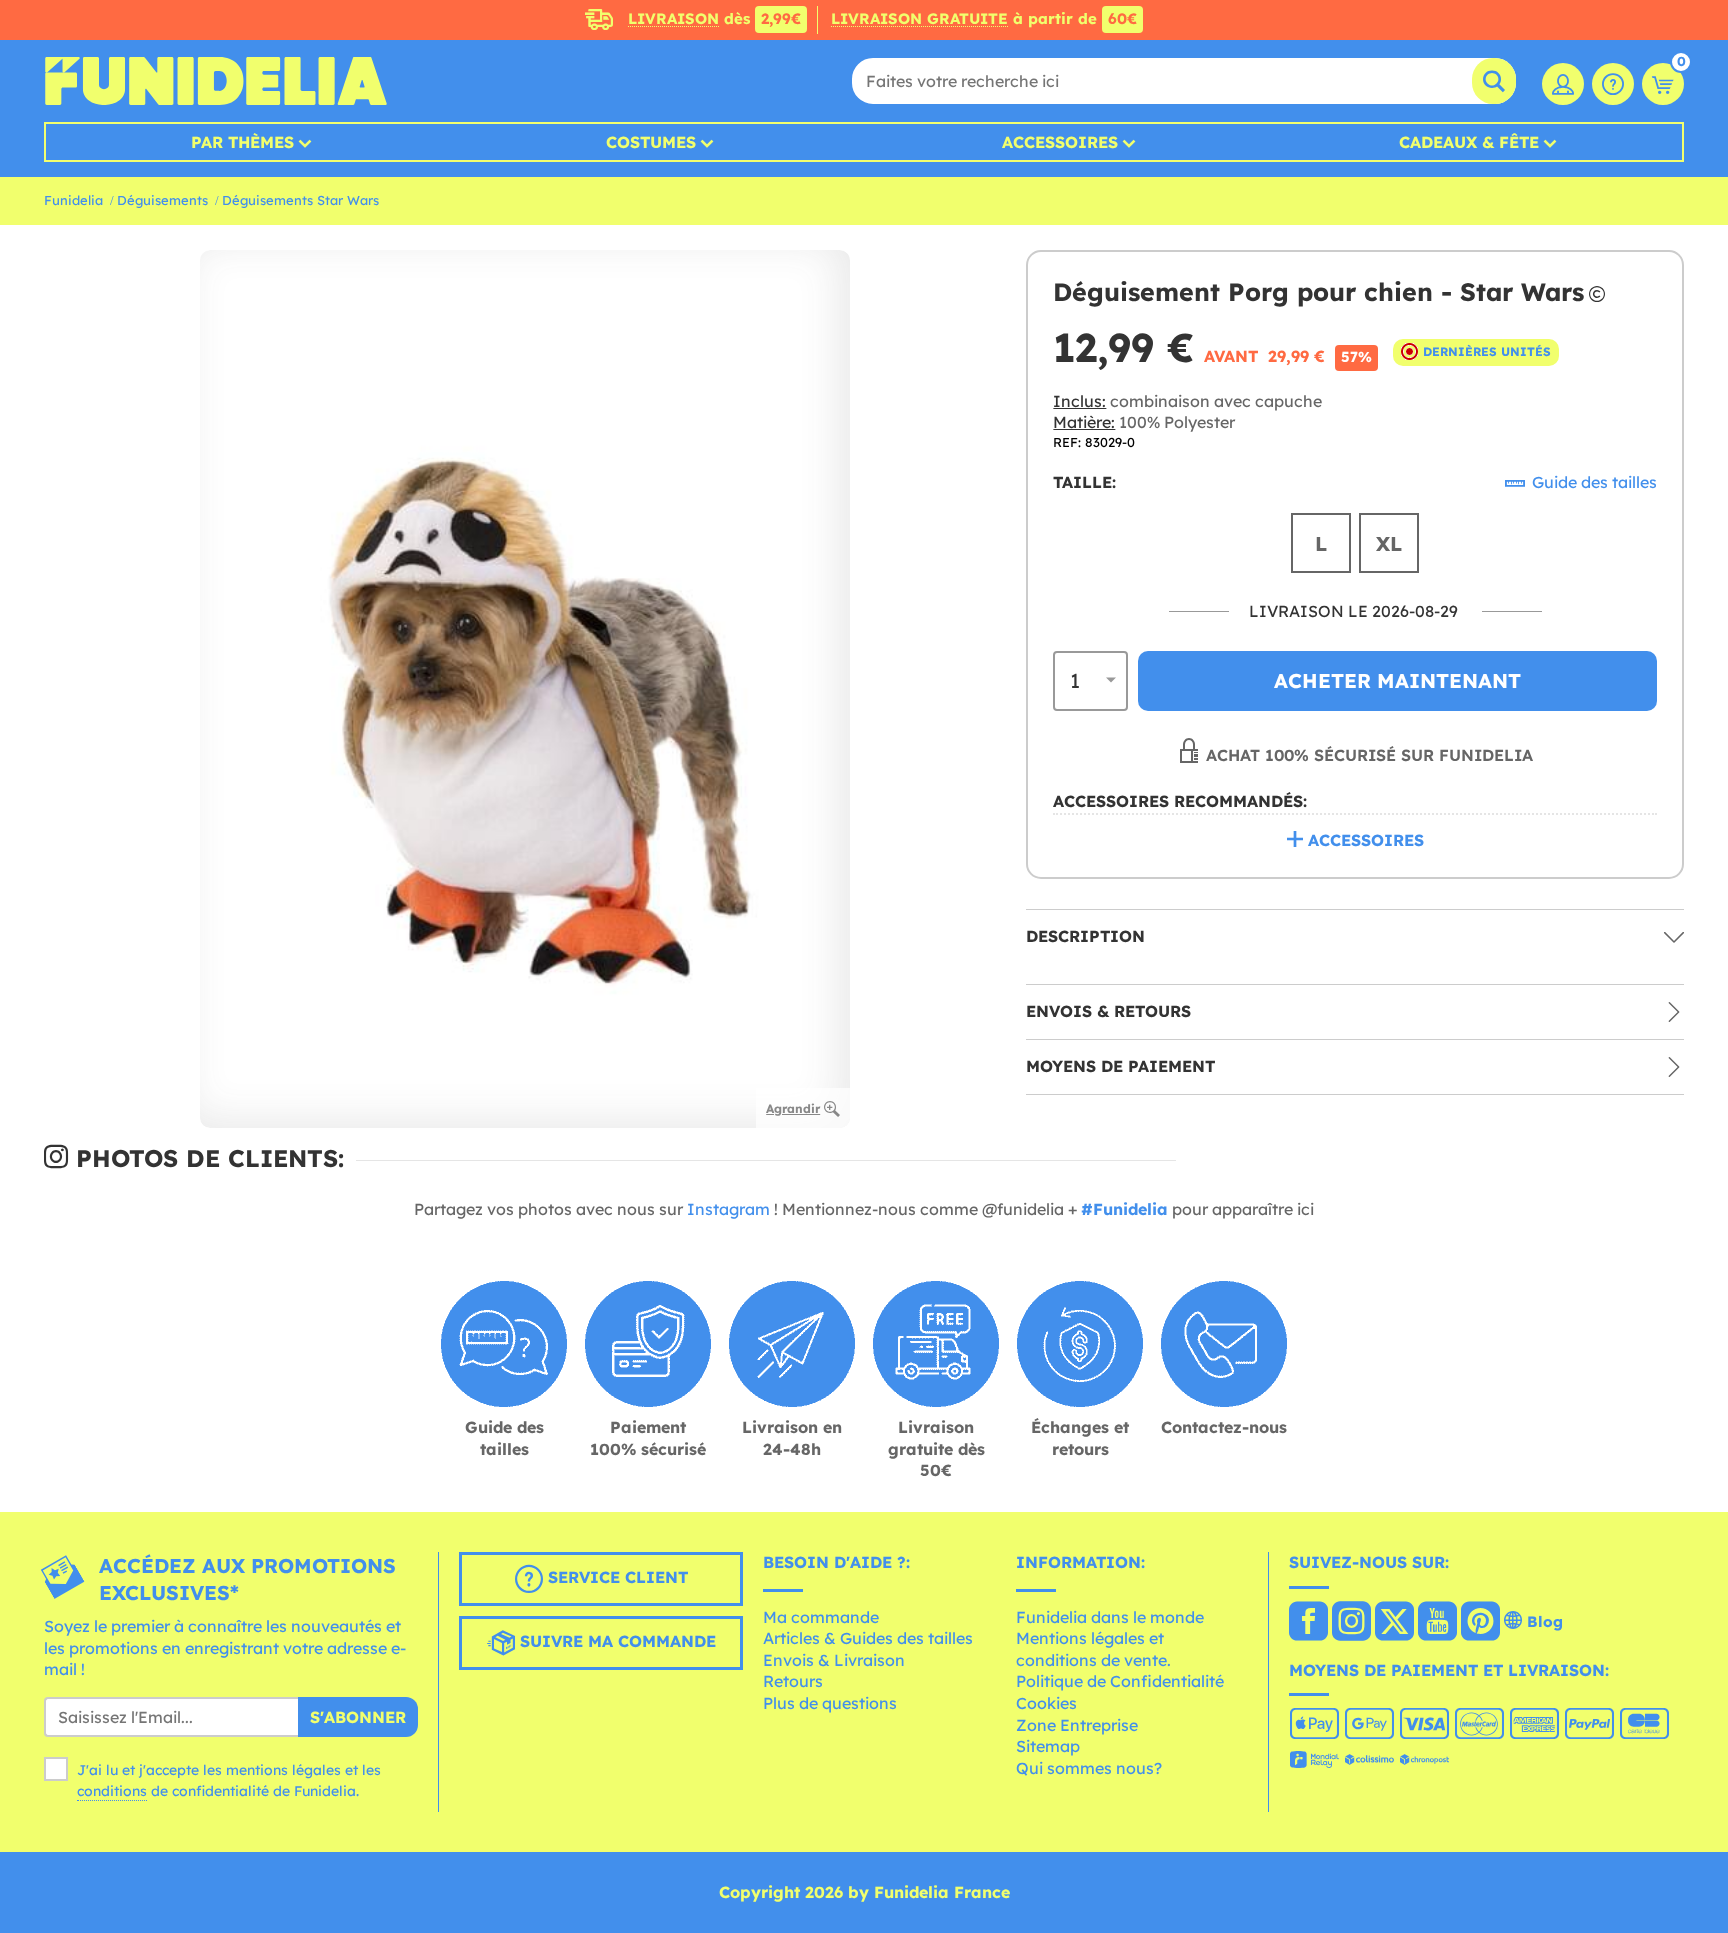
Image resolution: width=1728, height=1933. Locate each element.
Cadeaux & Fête (1469, 142)
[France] (1308, 1623)
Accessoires (1060, 142)
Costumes (651, 142)
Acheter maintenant (1397, 679)
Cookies (1046, 1703)
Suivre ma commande (615, 1641)
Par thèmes (242, 142)
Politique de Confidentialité (1120, 1681)
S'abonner (358, 1717)
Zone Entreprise (1077, 1725)
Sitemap (1048, 1746)
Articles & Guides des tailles (868, 1638)
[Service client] (1613, 84)
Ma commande (821, 1617)
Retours (793, 1681)
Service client (615, 1577)
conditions (112, 1791)
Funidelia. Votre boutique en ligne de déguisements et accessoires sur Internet (215, 81)
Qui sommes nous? (1089, 1768)
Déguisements (162, 200)
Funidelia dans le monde (1110, 1617)
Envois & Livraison (834, 1660)
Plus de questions (830, 1703)
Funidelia (73, 200)
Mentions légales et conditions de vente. (1093, 1649)
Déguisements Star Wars (300, 200)
